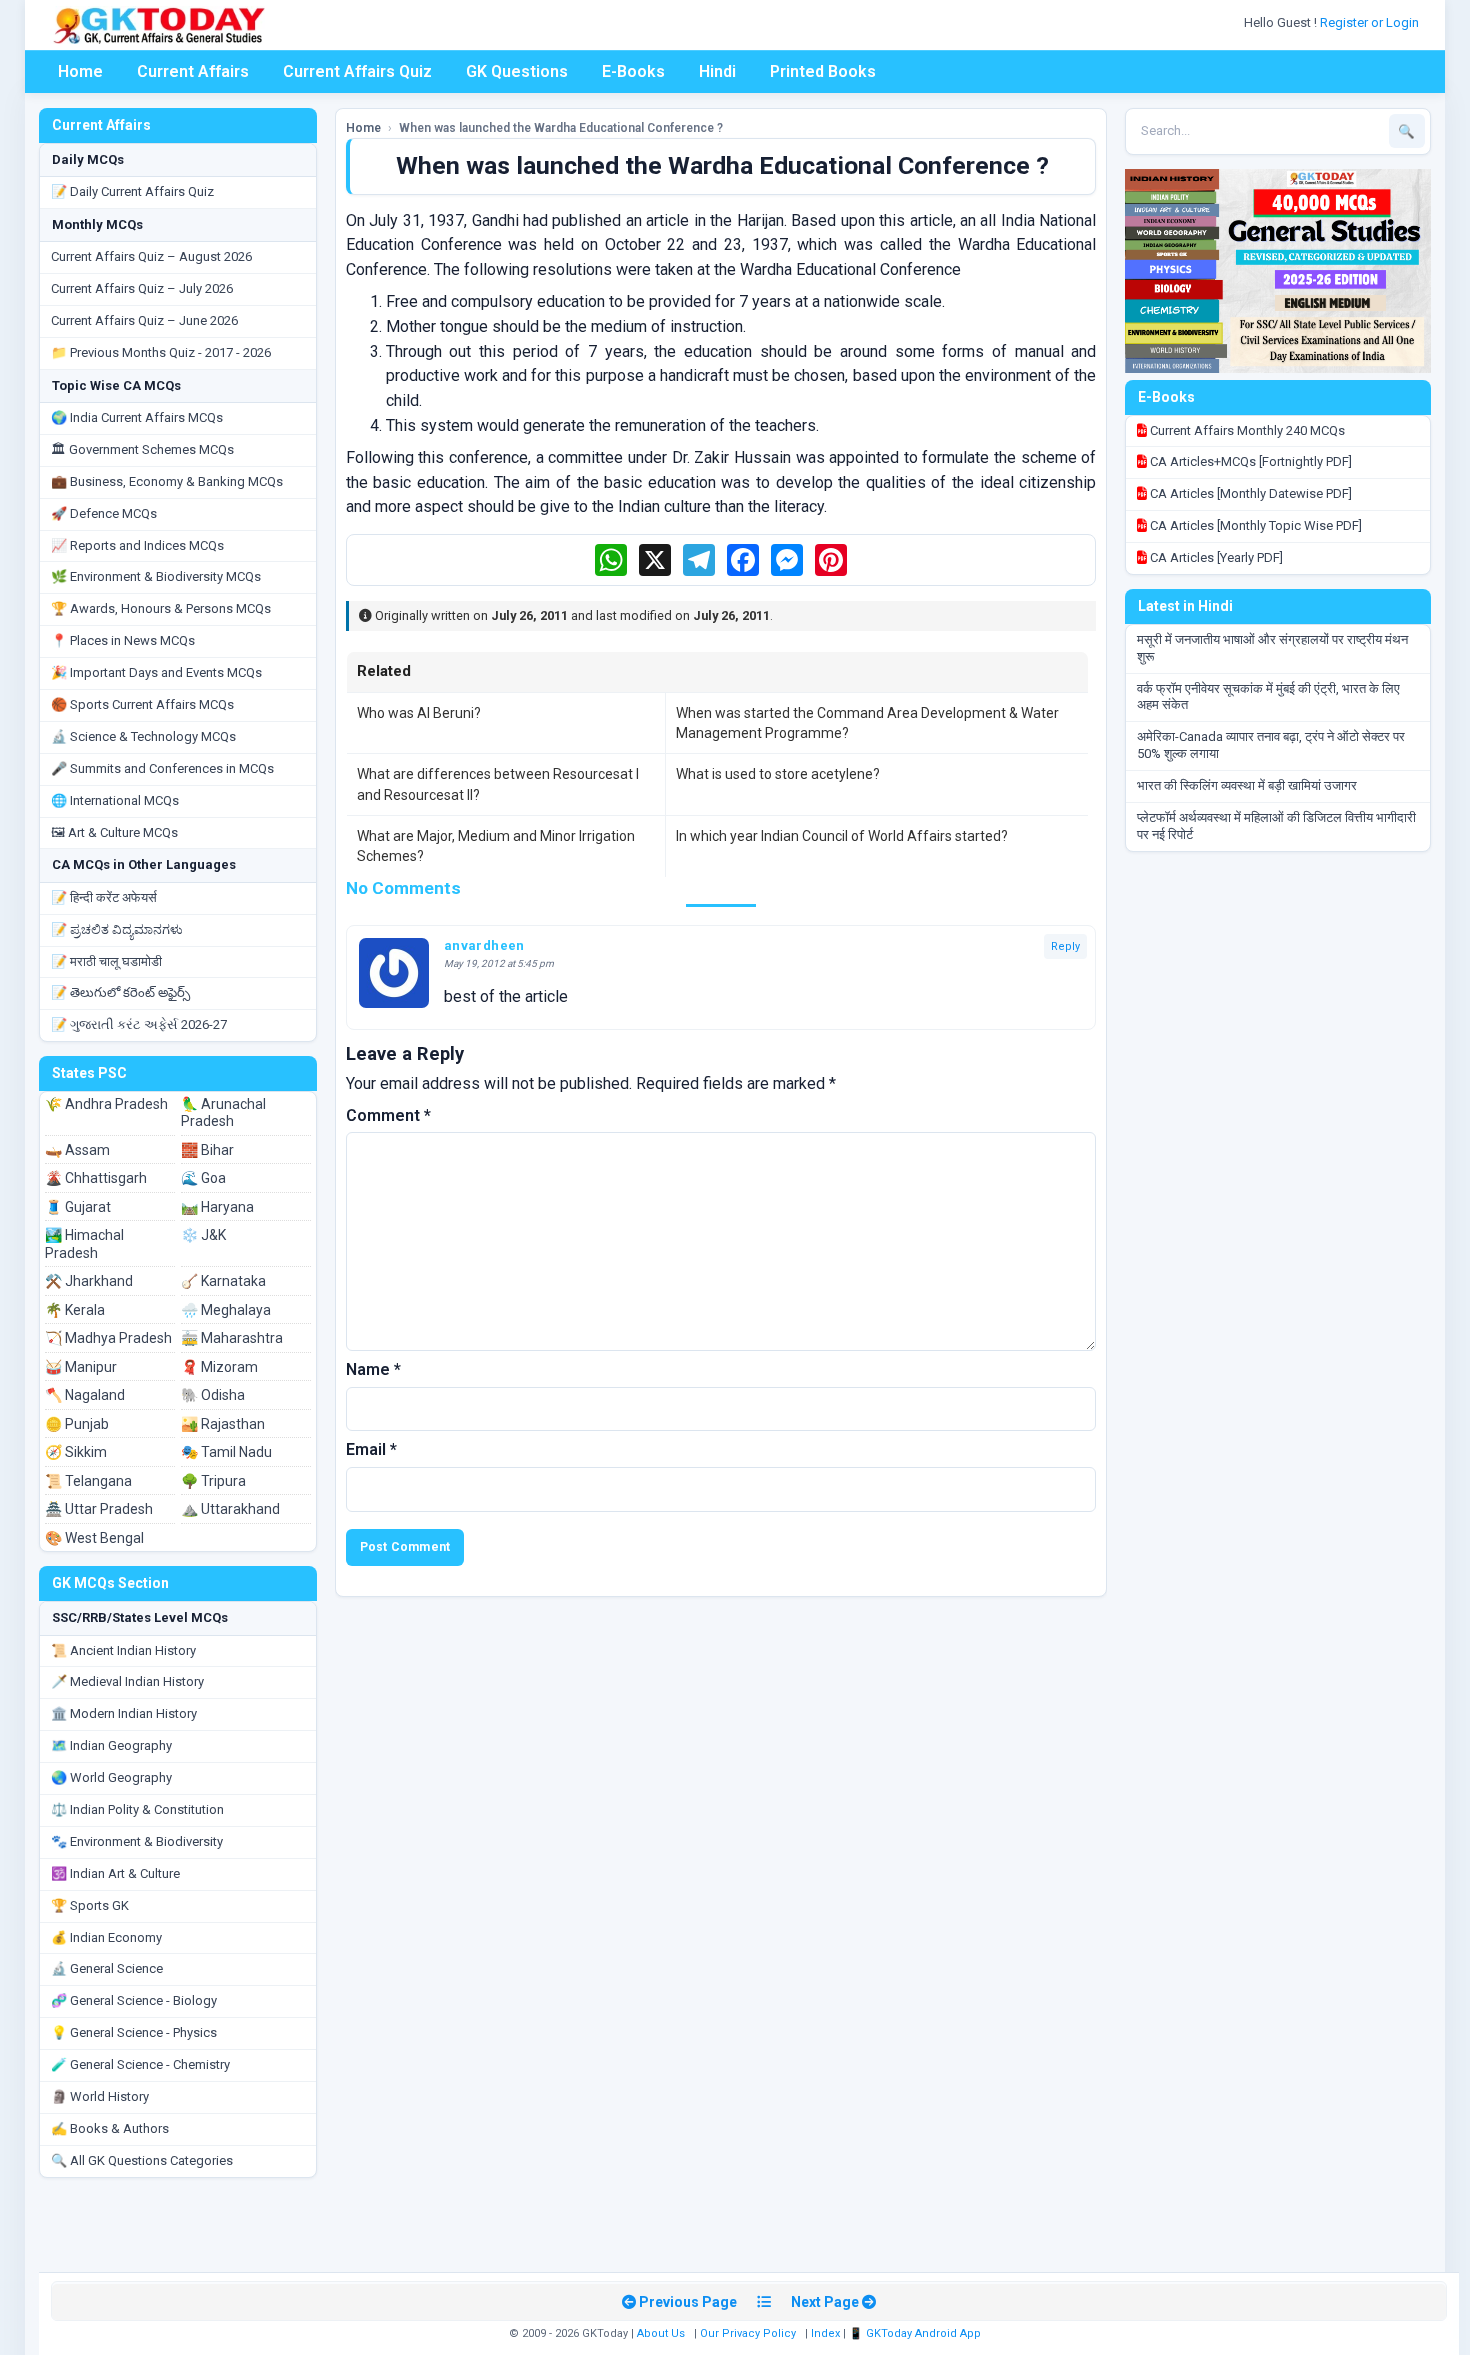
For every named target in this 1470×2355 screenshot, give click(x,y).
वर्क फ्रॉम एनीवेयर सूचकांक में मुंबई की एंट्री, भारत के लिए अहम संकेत (1268, 697)
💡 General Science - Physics (134, 2032)
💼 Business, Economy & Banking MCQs (167, 481)
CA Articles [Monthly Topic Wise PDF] (1254, 525)
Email (371, 1449)
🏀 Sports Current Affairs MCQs (142, 704)
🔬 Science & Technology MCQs (143, 736)
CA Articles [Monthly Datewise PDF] (1249, 493)
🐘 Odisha (213, 1395)
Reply (1065, 946)
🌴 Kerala (75, 1310)
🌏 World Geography (111, 1777)
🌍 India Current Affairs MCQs (137, 417)
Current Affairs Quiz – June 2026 (144, 320)
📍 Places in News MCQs (123, 640)
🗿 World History (100, 2096)
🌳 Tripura (213, 1481)
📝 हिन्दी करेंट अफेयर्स (104, 897)
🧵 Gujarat (78, 1207)
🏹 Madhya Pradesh (108, 1338)
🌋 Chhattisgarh (96, 1178)
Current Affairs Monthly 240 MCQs (1246, 430)
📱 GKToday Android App (916, 2333)
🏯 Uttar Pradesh (99, 1509)
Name (373, 1369)
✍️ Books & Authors (110, 2128)
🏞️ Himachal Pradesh (84, 1244)
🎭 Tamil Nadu (226, 1452)
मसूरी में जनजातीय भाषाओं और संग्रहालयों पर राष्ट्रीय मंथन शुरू (1272, 648)
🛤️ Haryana (217, 1207)
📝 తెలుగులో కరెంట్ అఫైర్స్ (120, 992)
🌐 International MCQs (115, 800)
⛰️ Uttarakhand (230, 1509)
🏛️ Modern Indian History (124, 1713)
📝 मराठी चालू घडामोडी (106, 961)
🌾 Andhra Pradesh (106, 1104)
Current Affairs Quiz (357, 71)
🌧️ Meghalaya (226, 1310)
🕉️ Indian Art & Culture (115, 1873)
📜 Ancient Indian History (123, 1650)
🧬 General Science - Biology (134, 2000)
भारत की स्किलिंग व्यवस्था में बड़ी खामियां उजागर (1247, 785)
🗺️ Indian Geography (111, 1745)
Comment (388, 1115)
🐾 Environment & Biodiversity (137, 1841)
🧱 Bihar (207, 1150)
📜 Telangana (88, 1481)
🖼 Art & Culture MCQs (114, 832)
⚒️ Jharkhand (89, 1281)
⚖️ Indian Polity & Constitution (137, 1809)
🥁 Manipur (81, 1367)
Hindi (717, 71)
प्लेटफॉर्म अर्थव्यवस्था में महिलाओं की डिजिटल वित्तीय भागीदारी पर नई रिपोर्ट (1276, 826)
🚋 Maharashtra (232, 1338)
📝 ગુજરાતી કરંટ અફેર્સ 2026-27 (139, 1024)
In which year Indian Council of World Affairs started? (842, 836)
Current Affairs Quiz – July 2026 (142, 288)
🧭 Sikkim (76, 1452)
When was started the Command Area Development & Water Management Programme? (867, 723)
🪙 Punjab (77, 1424)
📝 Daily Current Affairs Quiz (132, 191)
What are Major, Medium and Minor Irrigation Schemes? (496, 846)
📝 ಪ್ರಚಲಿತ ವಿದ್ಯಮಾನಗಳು (117, 929)
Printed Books (823, 71)
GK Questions (517, 71)
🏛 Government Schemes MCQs (142, 449)
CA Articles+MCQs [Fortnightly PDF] (1249, 461)
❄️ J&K (203, 1235)
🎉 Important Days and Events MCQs (156, 672)
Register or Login (1371, 22)
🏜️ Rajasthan (223, 1424)
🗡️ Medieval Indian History (127, 1681)
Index (825, 2333)
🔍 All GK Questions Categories (142, 2160)
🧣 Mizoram (219, 1367)
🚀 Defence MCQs (104, 513)
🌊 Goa (203, 1178)
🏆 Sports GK (90, 1905)
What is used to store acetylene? (778, 774)
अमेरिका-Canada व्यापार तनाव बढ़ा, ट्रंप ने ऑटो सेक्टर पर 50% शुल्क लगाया (1271, 745)
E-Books (633, 71)
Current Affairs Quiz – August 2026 (151, 256)
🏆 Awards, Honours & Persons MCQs (161, 608)
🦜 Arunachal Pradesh (223, 1113)
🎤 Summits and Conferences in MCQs (162, 768)
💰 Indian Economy (106, 1937)
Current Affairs (193, 71)
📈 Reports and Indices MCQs (137, 545)
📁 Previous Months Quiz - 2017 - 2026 (161, 352)
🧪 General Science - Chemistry (140, 2064)
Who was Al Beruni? (419, 713)
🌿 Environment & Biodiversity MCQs (156, 576)
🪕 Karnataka (223, 1281)
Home (80, 71)
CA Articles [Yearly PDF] (1215, 557)
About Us (661, 2333)
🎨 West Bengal (94, 1538)
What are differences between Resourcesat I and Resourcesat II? (498, 784)
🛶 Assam (77, 1150)
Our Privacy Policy (748, 2333)
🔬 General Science (107, 1968)
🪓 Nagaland (85, 1395)
